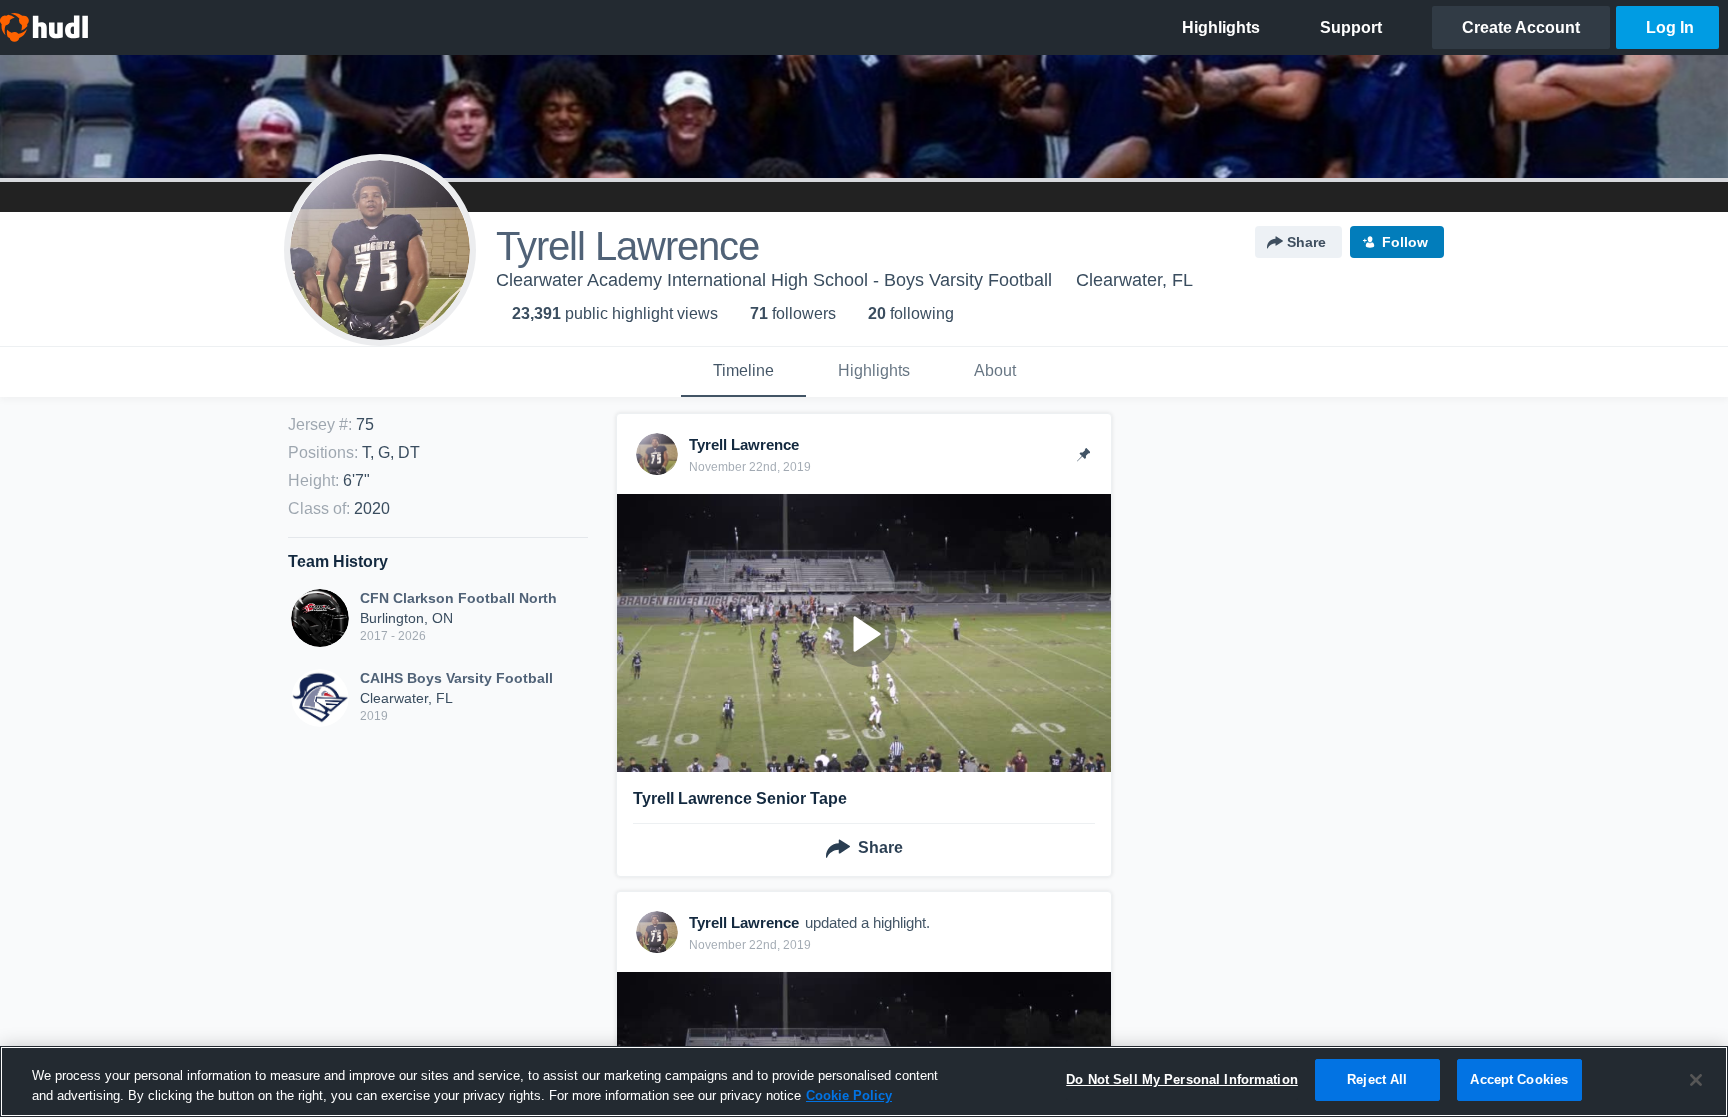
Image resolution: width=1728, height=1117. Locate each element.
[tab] (743, 372)
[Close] (1696, 1080)
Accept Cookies (1519, 1079)
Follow (1405, 242)
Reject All (1377, 1079)
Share (1306, 242)
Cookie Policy (849, 1095)
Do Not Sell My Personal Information (1182, 1079)
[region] (864, 1081)
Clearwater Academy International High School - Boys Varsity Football (774, 280)
